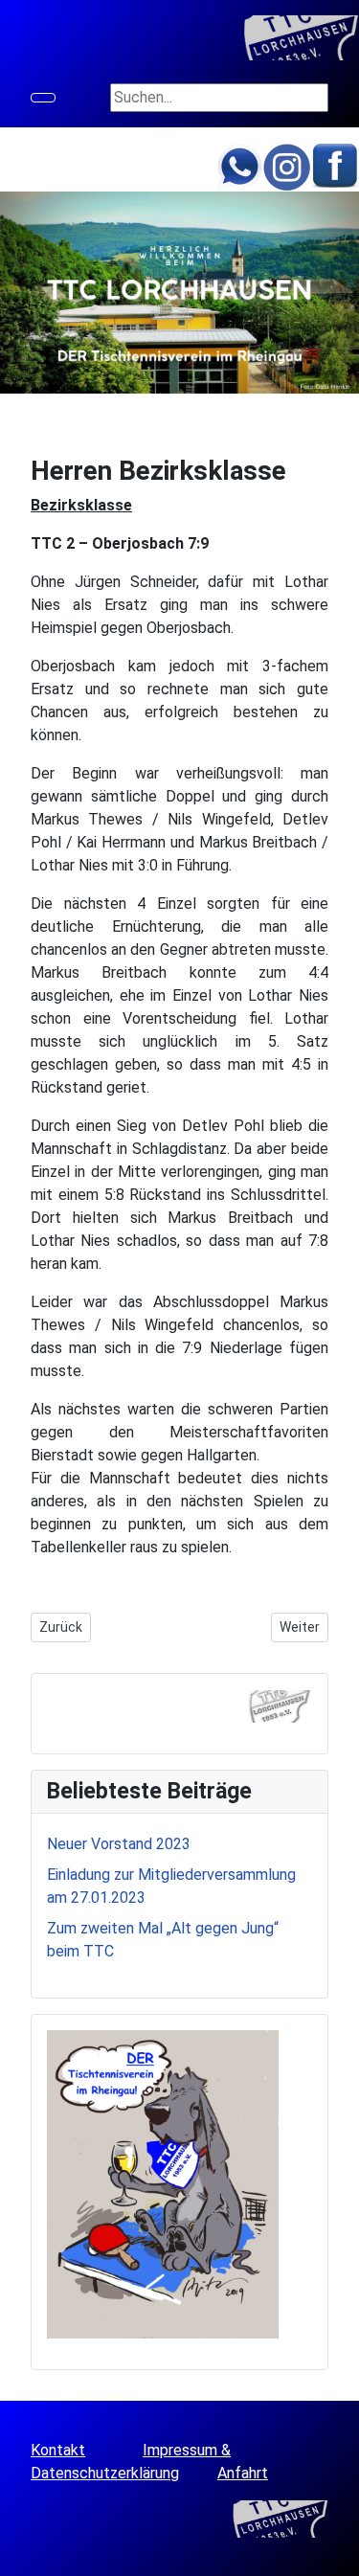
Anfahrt (243, 2473)
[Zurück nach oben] (335, 2552)
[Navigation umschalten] (43, 98)
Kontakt (58, 2450)
